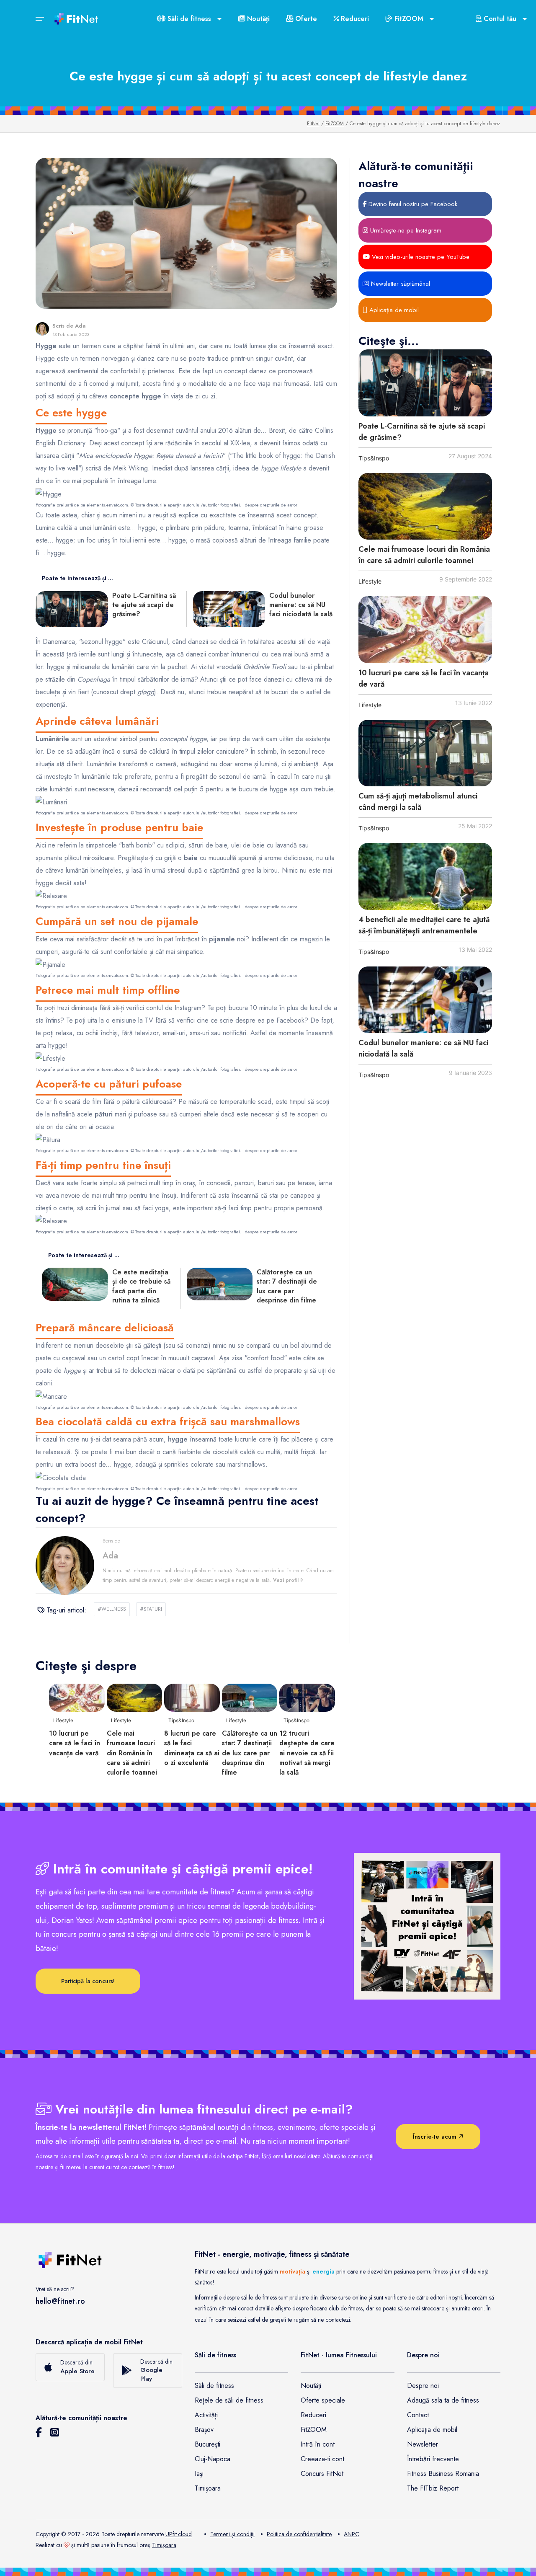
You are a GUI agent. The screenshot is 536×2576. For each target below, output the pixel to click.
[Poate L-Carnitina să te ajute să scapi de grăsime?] (425, 383)
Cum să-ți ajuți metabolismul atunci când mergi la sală (418, 802)
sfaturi (151, 1609)
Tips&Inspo (374, 458)
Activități (206, 2415)
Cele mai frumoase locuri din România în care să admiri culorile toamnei (424, 555)
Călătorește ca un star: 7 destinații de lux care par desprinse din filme (250, 1753)
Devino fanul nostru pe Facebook (412, 204)
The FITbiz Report (433, 2488)
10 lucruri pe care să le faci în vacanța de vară (75, 1743)
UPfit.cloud (179, 2534)
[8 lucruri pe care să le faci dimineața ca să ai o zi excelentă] (192, 1697)
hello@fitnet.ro (60, 2301)
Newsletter (423, 2444)
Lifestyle (370, 581)
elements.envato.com (107, 505)
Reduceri (354, 19)
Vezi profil (287, 1580)
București (207, 2444)
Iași (199, 2474)
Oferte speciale (323, 2400)
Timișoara (208, 2488)
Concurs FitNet (322, 2474)
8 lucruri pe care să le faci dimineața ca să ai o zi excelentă (192, 1748)
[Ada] (42, 329)
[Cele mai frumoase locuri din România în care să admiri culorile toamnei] (425, 506)
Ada (80, 326)
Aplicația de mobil (393, 310)
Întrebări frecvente (433, 2459)
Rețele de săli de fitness (229, 2400)
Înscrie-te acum (436, 2137)
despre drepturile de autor (271, 505)
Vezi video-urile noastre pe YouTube (420, 257)
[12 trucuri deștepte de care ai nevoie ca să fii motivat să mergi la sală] (307, 1697)
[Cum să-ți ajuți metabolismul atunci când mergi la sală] (425, 753)
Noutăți (257, 19)
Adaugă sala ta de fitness (443, 2400)
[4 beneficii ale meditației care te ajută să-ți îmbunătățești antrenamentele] (425, 876)
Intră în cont (318, 2444)
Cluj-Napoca (213, 2459)
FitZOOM (335, 124)
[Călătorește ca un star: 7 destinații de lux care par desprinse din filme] (250, 1697)
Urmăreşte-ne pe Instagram (405, 230)
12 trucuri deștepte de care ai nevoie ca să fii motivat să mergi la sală (307, 1753)
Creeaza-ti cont (322, 2459)
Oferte (305, 19)
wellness (112, 1609)
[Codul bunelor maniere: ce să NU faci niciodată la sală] (425, 1000)
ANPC (352, 2534)
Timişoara (164, 2545)
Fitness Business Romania (443, 2474)
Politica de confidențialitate (299, 2534)
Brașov (204, 2430)
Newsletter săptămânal (399, 284)
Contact (418, 2415)
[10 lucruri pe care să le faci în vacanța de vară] (425, 630)
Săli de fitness (214, 2386)
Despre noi (423, 2386)
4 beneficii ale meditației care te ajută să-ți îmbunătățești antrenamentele (424, 925)
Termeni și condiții (232, 2534)
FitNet (313, 124)
